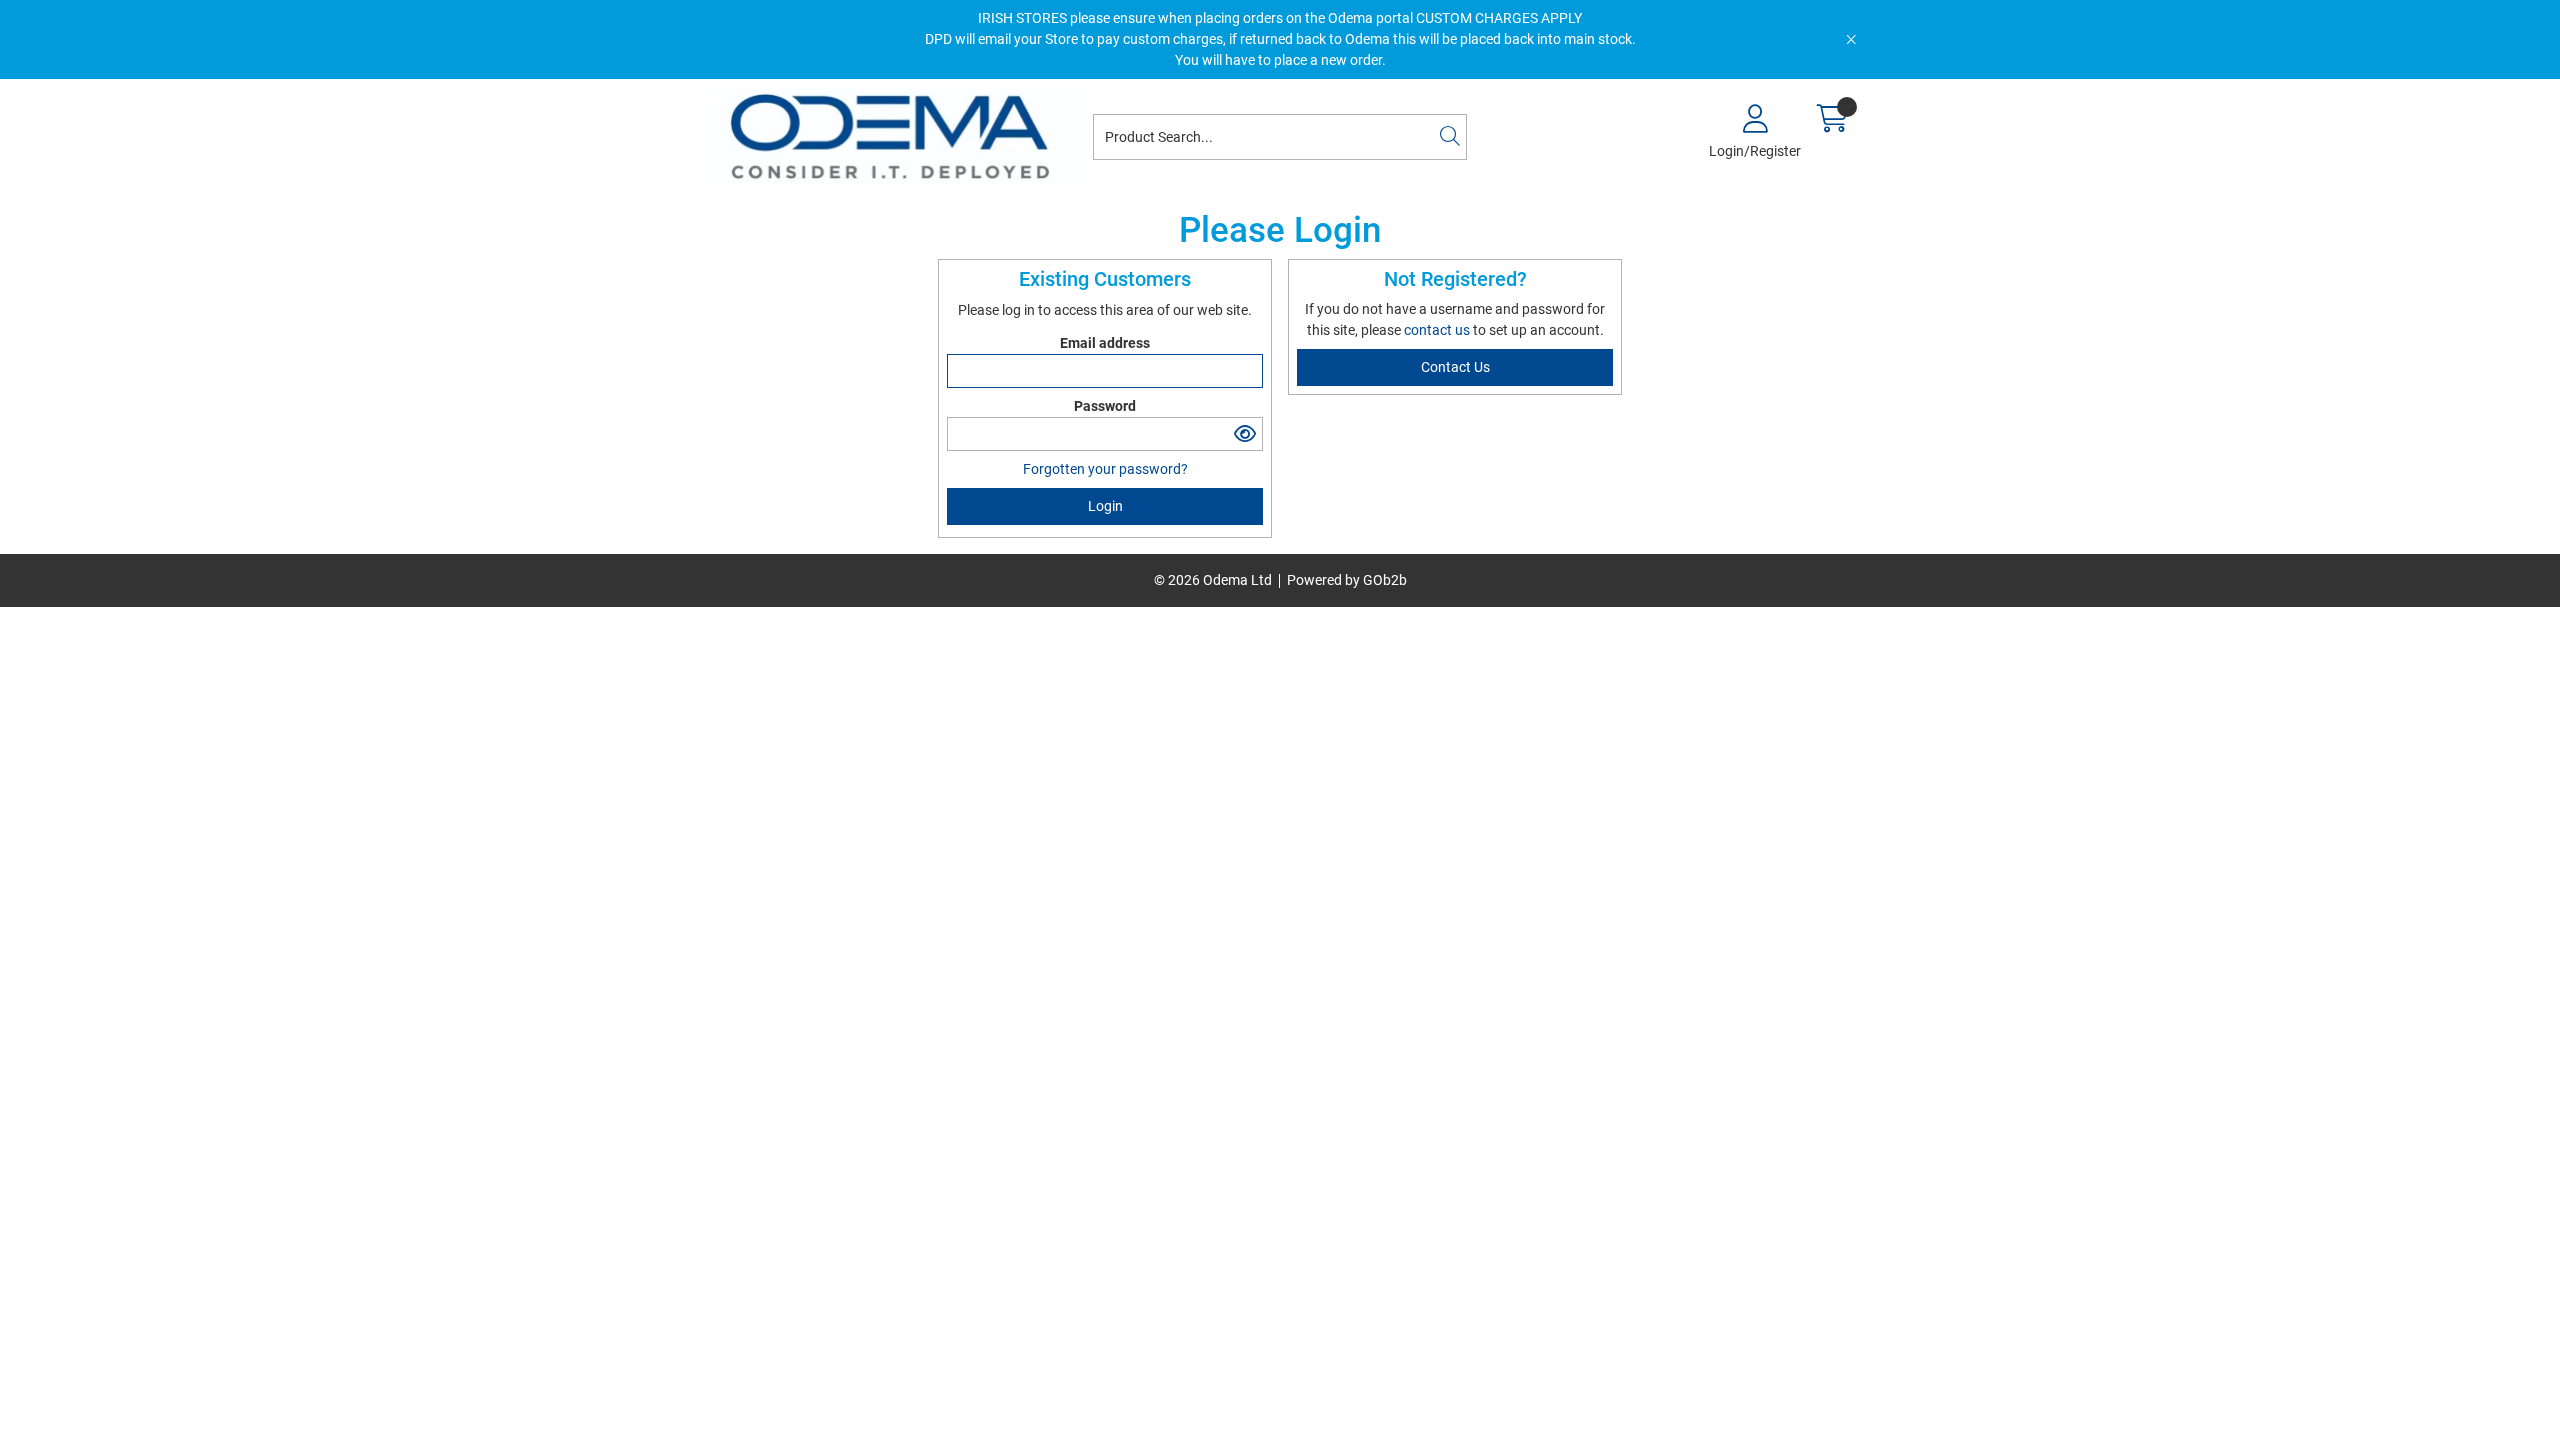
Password (1105, 406)
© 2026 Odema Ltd (1213, 580)
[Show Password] (1245, 434)
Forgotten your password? (1105, 469)
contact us (1438, 330)
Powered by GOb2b (1347, 580)
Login (1105, 506)
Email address (1105, 343)
